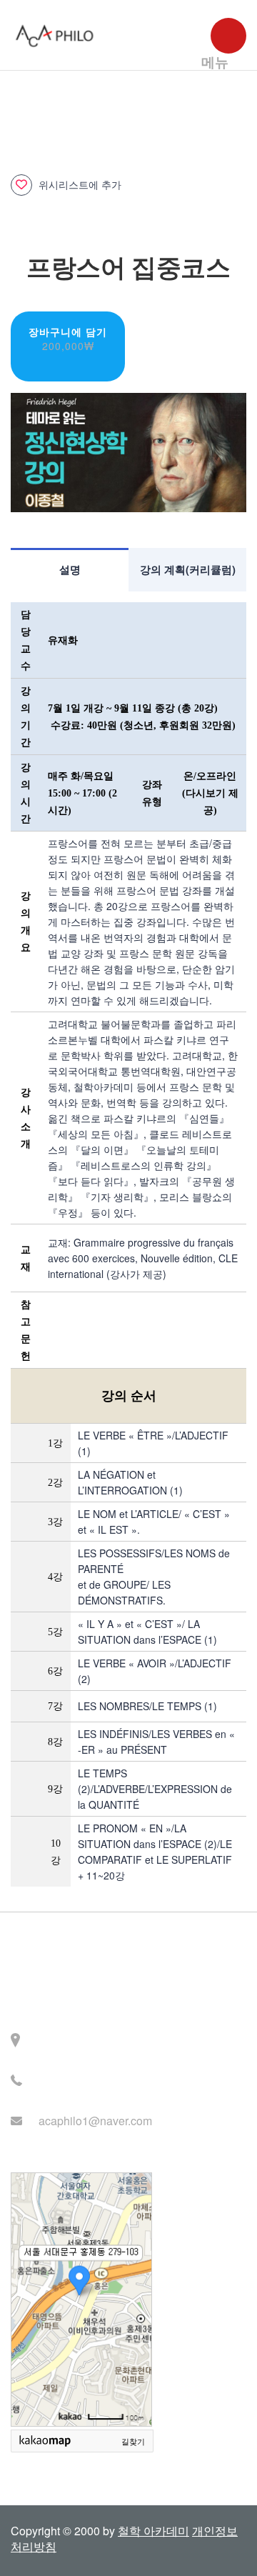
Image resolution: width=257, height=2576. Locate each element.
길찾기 (133, 2442)
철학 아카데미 (153, 2531)
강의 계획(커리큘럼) (188, 569)
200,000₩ (68, 346)
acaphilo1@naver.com (95, 2121)
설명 (70, 569)
